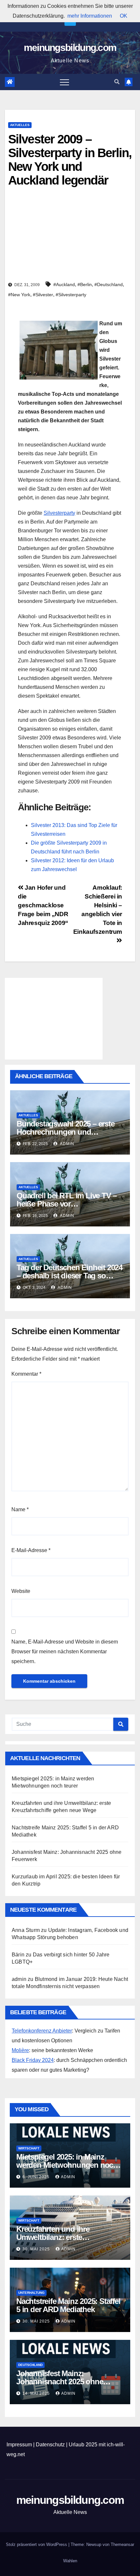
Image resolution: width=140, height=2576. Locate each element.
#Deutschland (109, 284)
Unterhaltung (31, 2293)
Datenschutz (50, 2445)
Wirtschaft (29, 2148)
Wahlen (70, 2561)
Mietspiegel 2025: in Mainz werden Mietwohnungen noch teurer (67, 2165)
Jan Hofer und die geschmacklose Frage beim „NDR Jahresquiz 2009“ (43, 905)
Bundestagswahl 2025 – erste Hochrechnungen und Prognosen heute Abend (66, 1132)
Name (20, 1509)
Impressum (19, 2445)
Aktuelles (20, 125)
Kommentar (26, 1374)
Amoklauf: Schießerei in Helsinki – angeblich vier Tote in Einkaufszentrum (98, 910)
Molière (20, 2050)
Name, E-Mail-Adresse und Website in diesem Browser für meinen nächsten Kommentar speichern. (65, 1652)
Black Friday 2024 (33, 2060)
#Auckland (64, 284)
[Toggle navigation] (64, 82)
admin (67, 1144)
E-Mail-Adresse (31, 1550)
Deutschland (30, 2365)
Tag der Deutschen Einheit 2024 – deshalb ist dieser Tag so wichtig (70, 1276)
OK (124, 16)
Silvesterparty (59, 513)
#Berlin (85, 284)
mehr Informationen (90, 16)
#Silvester (43, 295)
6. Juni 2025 (37, 2177)
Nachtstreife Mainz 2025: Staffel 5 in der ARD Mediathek (68, 2305)
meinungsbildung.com (70, 48)
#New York (19, 295)
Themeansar (122, 2544)
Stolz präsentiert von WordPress (37, 2544)
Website (21, 1591)
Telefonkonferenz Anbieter (42, 2031)
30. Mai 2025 (37, 2249)
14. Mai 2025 (37, 2393)
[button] (117, 82)
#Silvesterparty (71, 295)
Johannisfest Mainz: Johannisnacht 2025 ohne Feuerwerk (60, 2382)
